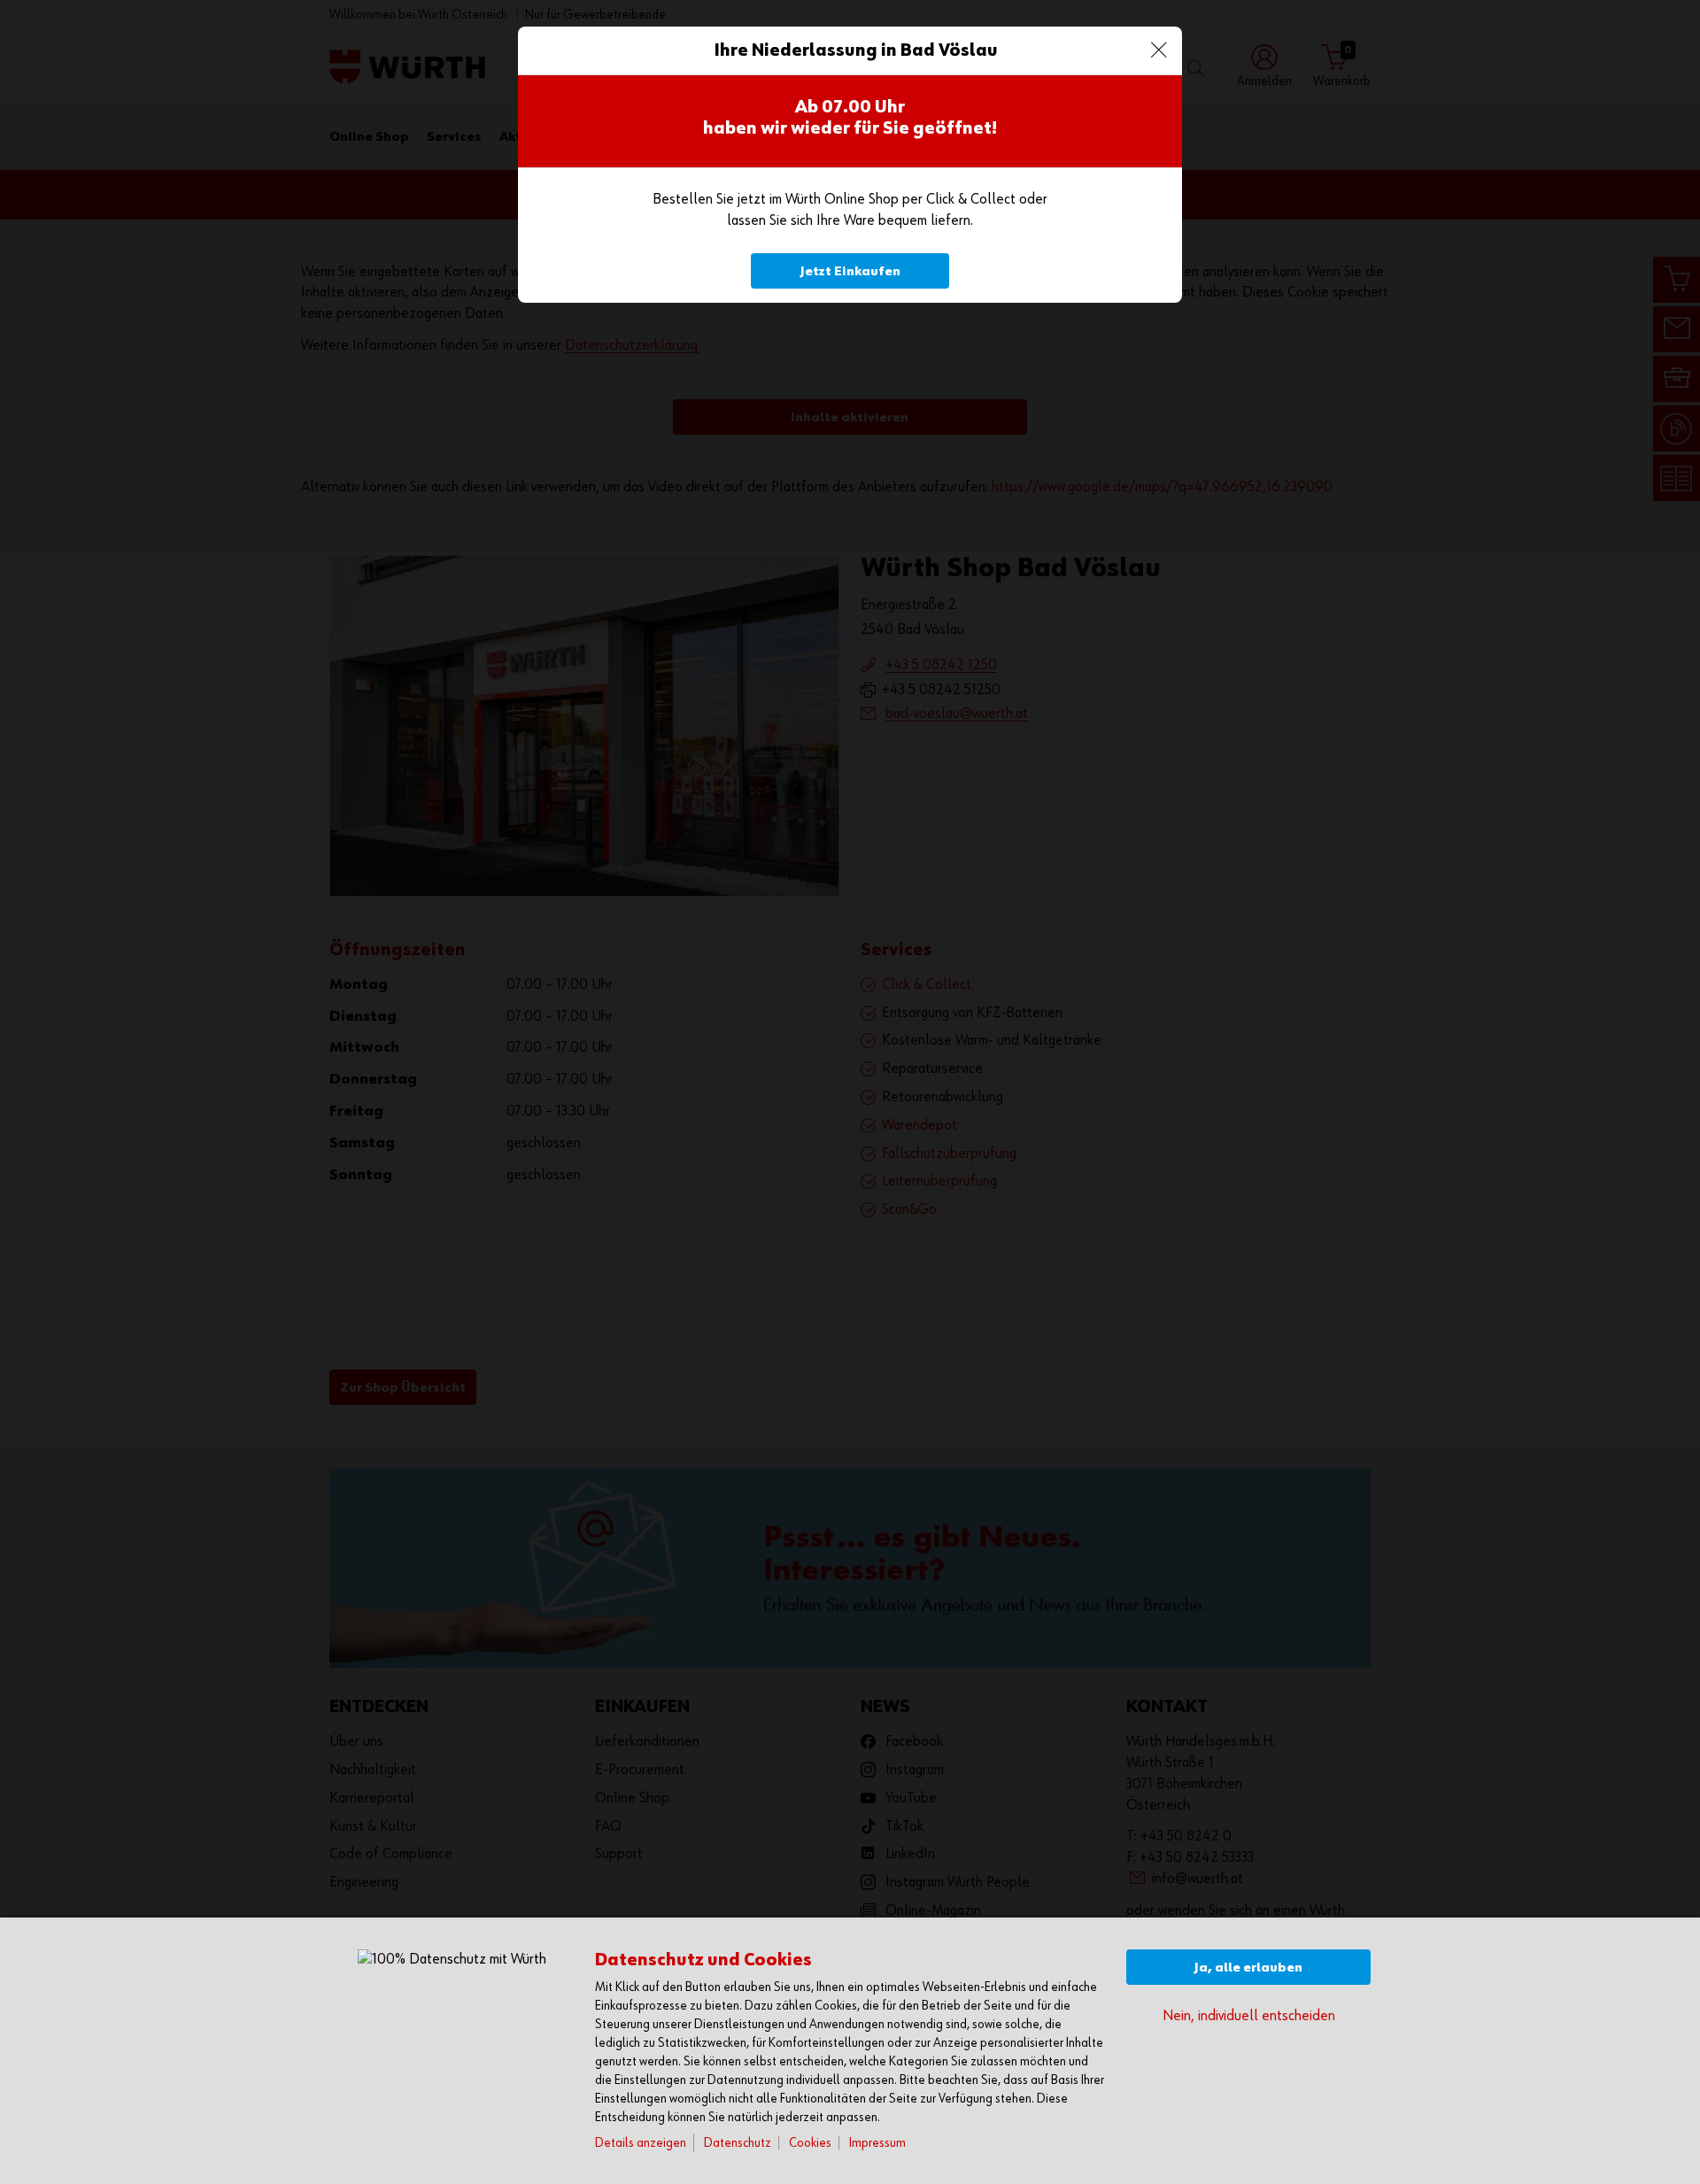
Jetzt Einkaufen (850, 271)
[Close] (1159, 50)
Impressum (877, 2143)
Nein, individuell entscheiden (1249, 2016)
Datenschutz (738, 2143)
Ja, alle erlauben (1248, 1968)
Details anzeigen (641, 2143)
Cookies (810, 2143)
